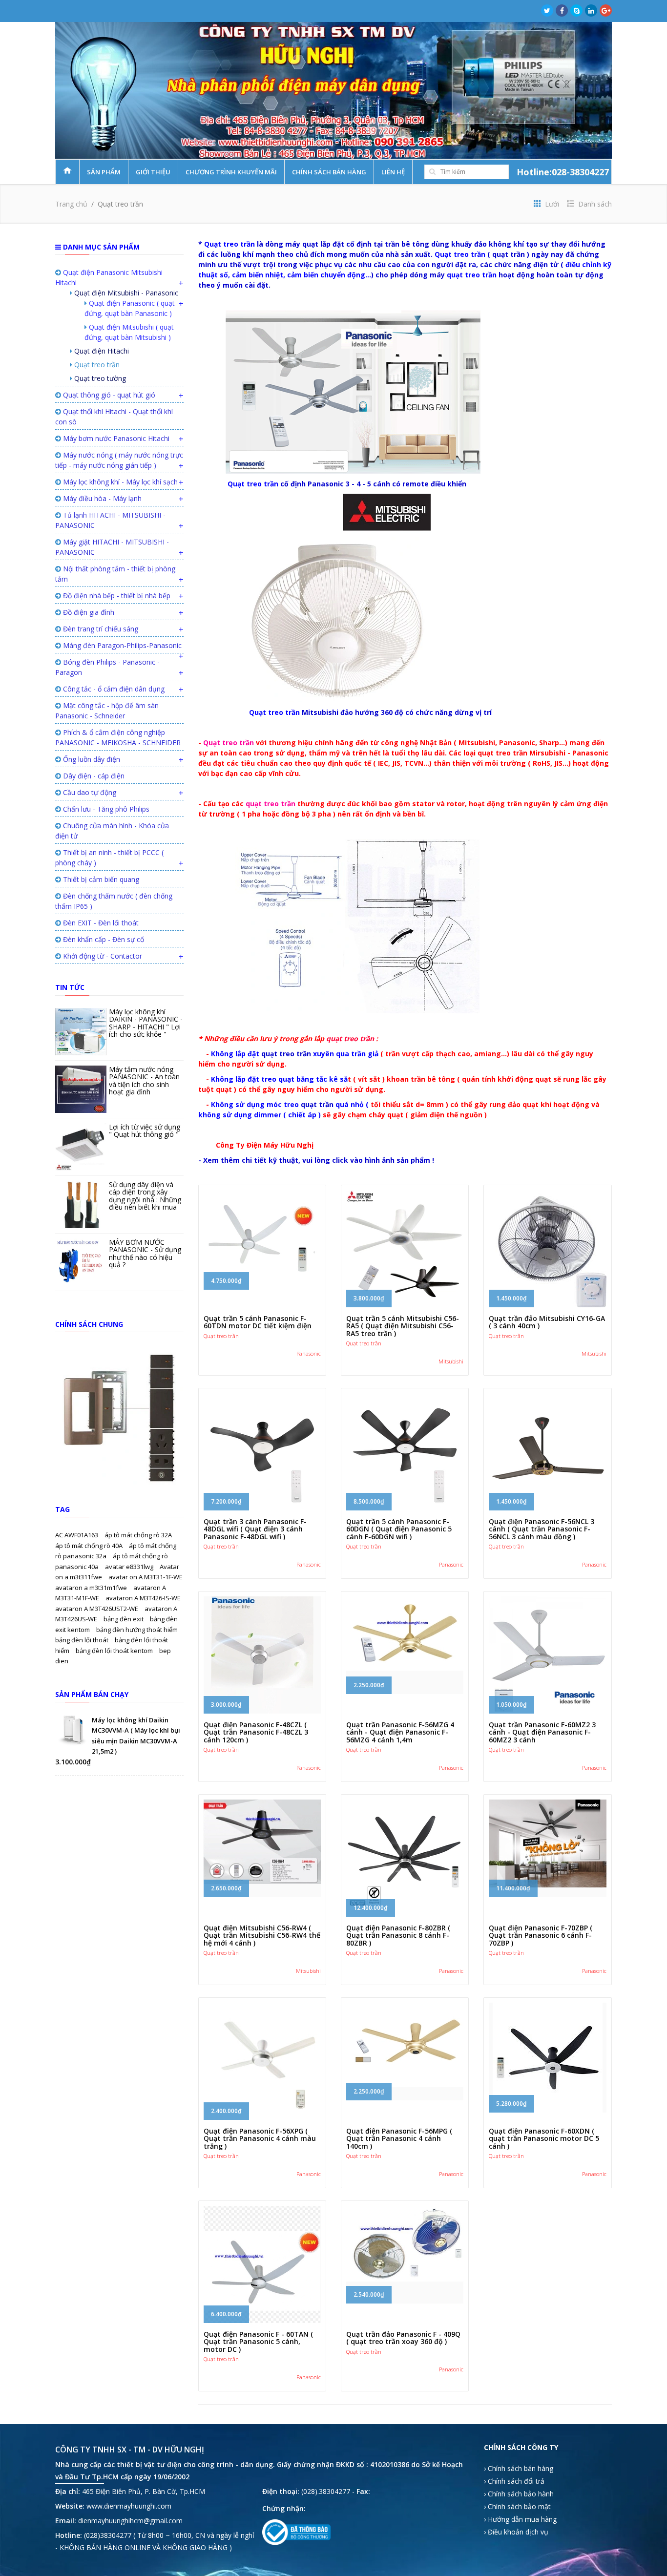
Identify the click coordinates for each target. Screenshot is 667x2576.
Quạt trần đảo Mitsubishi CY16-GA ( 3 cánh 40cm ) (547, 1322)
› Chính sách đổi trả (514, 2481)
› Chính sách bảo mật (517, 2506)
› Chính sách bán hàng (519, 2468)
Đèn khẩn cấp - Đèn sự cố (103, 939)
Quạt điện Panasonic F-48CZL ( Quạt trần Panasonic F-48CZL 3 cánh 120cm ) (256, 1732)
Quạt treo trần (96, 365)
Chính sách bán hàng (329, 172)
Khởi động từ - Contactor (102, 956)
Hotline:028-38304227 (563, 172)
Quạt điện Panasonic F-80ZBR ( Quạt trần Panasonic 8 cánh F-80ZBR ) (398, 1935)
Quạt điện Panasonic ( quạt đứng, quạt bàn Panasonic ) (130, 308)
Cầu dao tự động (89, 792)
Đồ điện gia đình (88, 612)
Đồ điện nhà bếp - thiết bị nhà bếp (116, 596)
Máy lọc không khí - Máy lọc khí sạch (119, 482)
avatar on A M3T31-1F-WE (146, 1577)
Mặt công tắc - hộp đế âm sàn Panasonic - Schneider (107, 711)
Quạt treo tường (99, 378)
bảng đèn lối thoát (83, 1640)
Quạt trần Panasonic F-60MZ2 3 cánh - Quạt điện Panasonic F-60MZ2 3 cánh (542, 1732)
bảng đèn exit (124, 1619)
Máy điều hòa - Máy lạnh (101, 498)
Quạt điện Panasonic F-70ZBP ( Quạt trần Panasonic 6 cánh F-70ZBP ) (541, 1935)
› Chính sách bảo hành (519, 2494)
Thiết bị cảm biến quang (100, 879)
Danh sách (594, 204)
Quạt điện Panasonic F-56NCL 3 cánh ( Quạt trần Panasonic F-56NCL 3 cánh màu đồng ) (542, 1529)
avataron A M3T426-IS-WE (143, 1598)
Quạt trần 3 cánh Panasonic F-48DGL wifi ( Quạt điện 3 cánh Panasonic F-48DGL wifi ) (255, 1529)
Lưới (551, 204)
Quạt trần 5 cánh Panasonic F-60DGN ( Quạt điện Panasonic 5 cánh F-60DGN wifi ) (399, 1529)
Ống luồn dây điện (91, 759)
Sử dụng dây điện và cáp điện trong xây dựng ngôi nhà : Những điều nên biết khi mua (145, 1196)
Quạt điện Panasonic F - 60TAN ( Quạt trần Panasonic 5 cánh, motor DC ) (258, 2342)
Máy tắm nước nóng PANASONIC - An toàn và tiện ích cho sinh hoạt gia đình (144, 1080)
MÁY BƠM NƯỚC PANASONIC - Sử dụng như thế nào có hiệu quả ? (145, 1253)
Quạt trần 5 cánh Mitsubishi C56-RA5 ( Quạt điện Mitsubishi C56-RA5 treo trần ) (403, 1326)
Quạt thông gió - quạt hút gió (108, 395)
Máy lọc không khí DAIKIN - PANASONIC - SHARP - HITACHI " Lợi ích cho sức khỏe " (146, 1023)
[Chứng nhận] (296, 2532)
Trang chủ (71, 204)
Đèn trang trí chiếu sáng (100, 629)
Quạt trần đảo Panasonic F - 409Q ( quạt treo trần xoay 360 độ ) (403, 2338)
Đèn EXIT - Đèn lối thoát (100, 923)
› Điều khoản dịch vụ (516, 2532)
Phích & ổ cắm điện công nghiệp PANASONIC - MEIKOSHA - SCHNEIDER (118, 737)
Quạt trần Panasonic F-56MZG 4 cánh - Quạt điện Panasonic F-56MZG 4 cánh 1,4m (400, 1732)
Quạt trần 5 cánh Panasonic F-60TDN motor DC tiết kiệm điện (258, 1322)
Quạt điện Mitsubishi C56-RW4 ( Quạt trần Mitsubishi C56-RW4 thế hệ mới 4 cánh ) (262, 1935)
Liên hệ (393, 172)
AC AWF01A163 (77, 1535)
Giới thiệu (153, 172)
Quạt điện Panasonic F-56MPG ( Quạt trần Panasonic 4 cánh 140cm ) (399, 2138)
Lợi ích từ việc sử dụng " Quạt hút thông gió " (145, 1131)
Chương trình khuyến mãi (231, 172)
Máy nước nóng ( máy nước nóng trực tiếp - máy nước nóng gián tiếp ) (119, 460)
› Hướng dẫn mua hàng (520, 2519)
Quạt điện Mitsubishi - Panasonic (125, 293)
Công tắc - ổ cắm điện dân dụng (113, 689)
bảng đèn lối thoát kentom (115, 1651)
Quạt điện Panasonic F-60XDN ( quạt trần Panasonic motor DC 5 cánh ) (544, 2138)
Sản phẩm (104, 172)
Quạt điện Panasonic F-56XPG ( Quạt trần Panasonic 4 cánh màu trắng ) (260, 2138)
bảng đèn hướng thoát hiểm (137, 1630)
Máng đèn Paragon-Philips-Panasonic (121, 645)
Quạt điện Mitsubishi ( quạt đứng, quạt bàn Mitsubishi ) (129, 332)
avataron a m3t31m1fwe (92, 1588)
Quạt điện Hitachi (101, 351)
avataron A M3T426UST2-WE (97, 1609)
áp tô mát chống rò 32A (138, 1535)
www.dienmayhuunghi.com (129, 2506)
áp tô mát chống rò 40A (90, 1546)
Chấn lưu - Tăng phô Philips (105, 809)
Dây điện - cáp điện (93, 776)
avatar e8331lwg (130, 1567)
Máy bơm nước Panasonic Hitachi (115, 438)
